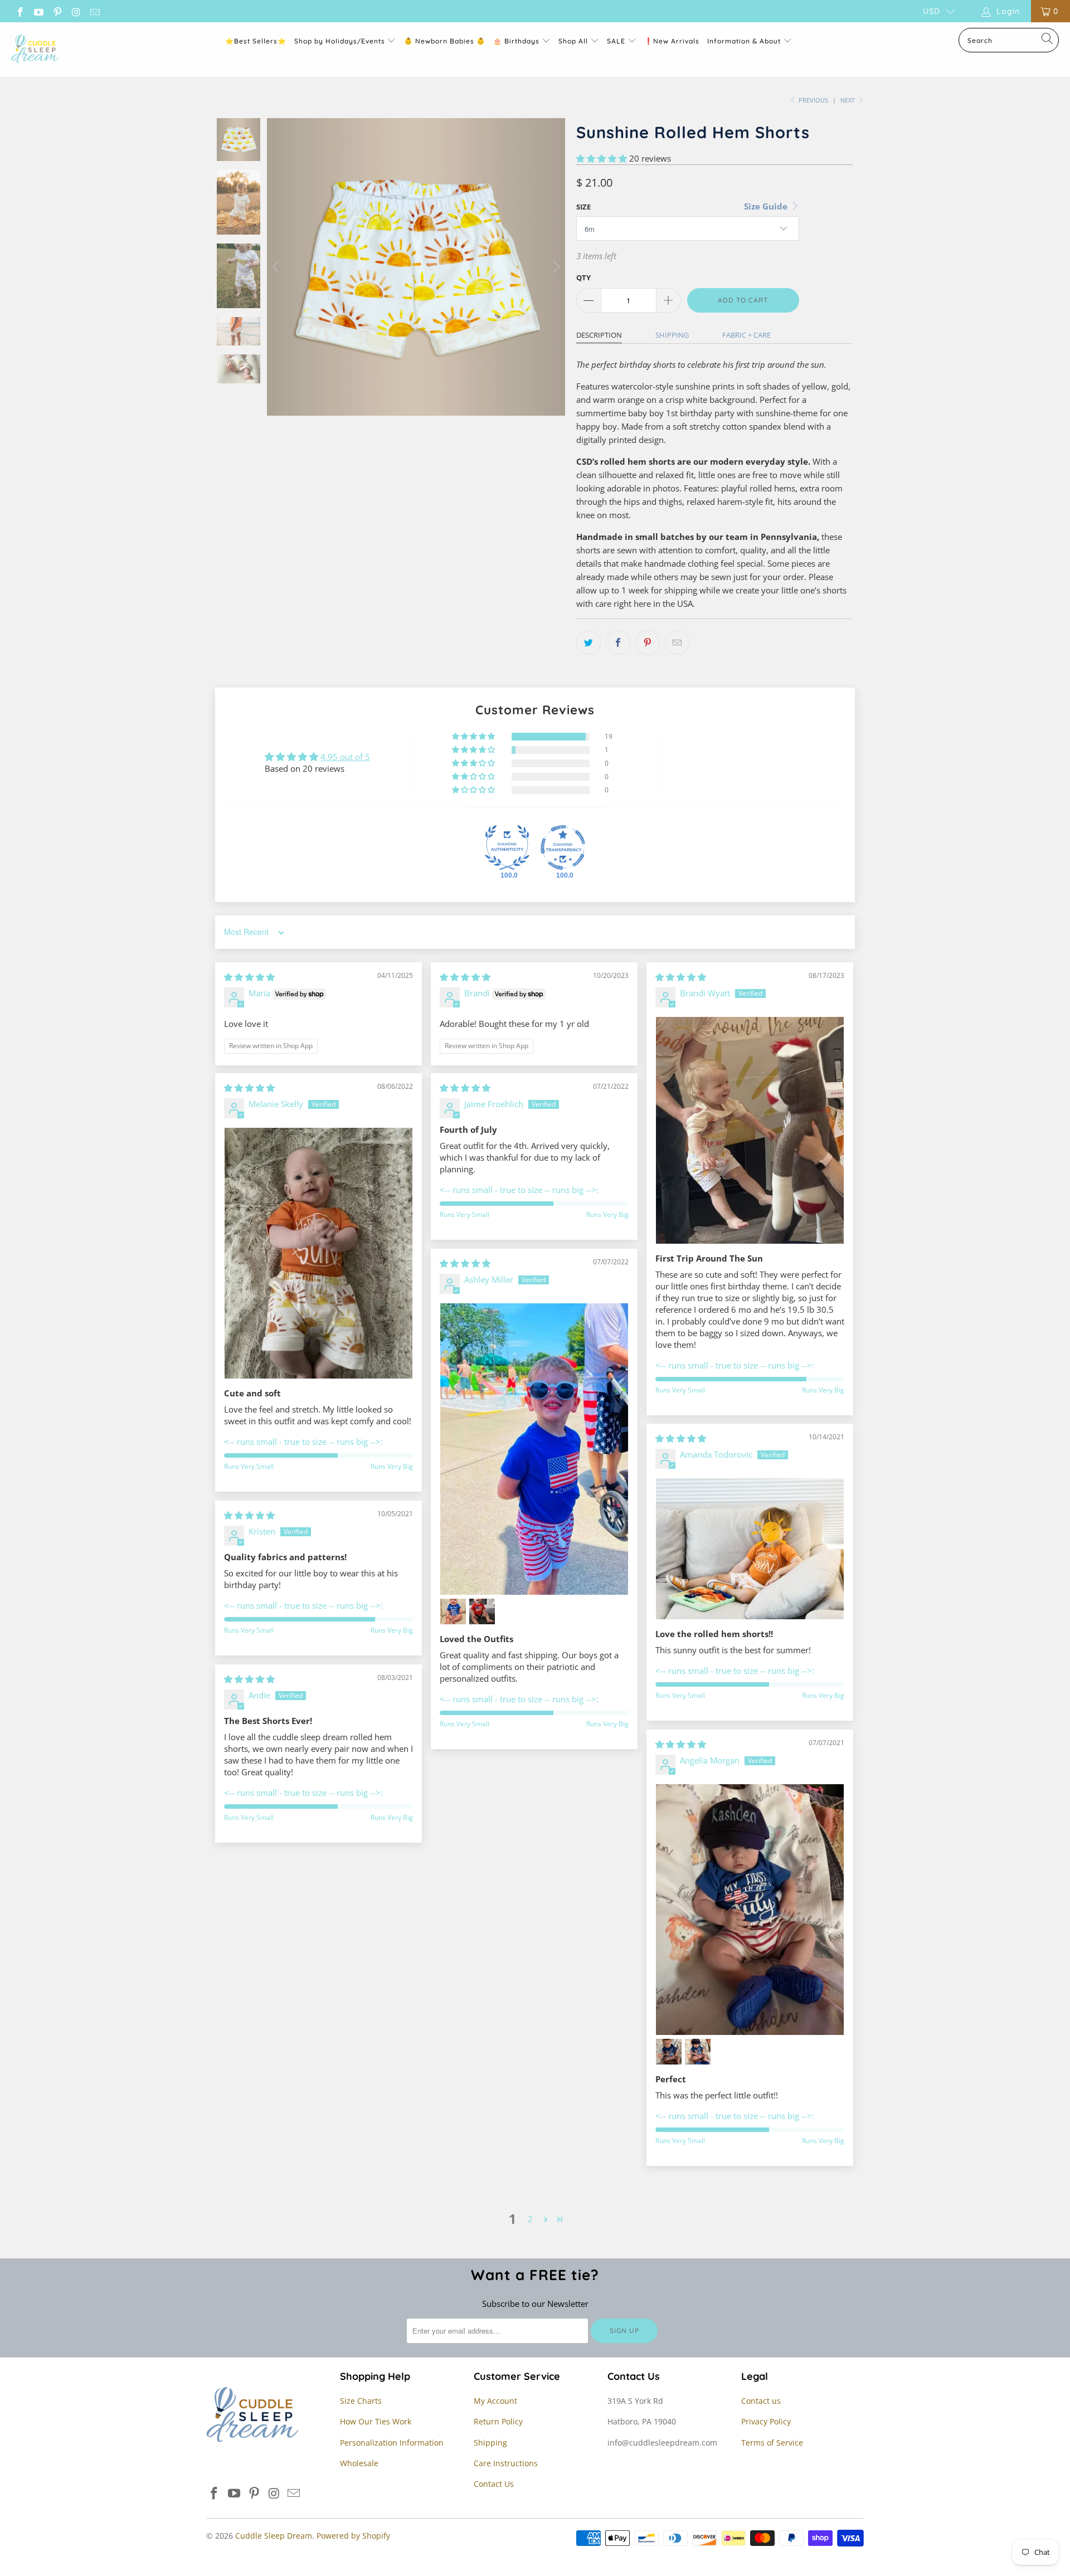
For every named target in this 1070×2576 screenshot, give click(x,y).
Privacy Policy (766, 2421)
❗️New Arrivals (672, 41)
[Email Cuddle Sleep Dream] (94, 11)
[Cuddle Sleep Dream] (35, 50)
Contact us (761, 2401)
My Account (495, 2401)
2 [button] (530, 2219)
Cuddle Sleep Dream (274, 2536)
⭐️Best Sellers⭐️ (256, 41)
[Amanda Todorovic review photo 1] (750, 1549)
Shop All (573, 41)
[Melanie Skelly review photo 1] (318, 1253)
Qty (583, 277)
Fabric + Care (746, 335)
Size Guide (767, 206)
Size (583, 207)
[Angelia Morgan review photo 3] (698, 2052)
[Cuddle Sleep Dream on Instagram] (76, 11)
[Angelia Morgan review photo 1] (750, 1910)
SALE (617, 41)
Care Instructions (506, 2463)
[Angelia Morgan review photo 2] (669, 2052)
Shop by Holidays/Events (340, 41)
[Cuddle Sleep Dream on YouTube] (38, 11)
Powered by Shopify (353, 2536)
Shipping (672, 335)
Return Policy (498, 2421)
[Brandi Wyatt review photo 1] (750, 1130)
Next (848, 100)
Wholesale (359, 2463)
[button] (602, 158)
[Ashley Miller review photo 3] (482, 1611)
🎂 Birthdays (517, 41)
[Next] (555, 267)
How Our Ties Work (376, 2421)
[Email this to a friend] (677, 642)
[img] (249, 977)
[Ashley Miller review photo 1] (534, 1449)
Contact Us (494, 2484)
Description (599, 335)
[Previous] (278, 267)
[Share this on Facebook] (618, 642)
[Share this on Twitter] (588, 642)
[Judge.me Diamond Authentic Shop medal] (507, 848)
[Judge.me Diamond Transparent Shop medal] (563, 848)
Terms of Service (772, 2443)
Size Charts (361, 2401)
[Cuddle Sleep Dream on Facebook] (20, 11)
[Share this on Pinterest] (648, 642)
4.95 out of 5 (345, 757)
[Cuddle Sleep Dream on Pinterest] (57, 11)
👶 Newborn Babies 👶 (445, 41)
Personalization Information (392, 2443)
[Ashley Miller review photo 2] (453, 1611)
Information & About (744, 41)
